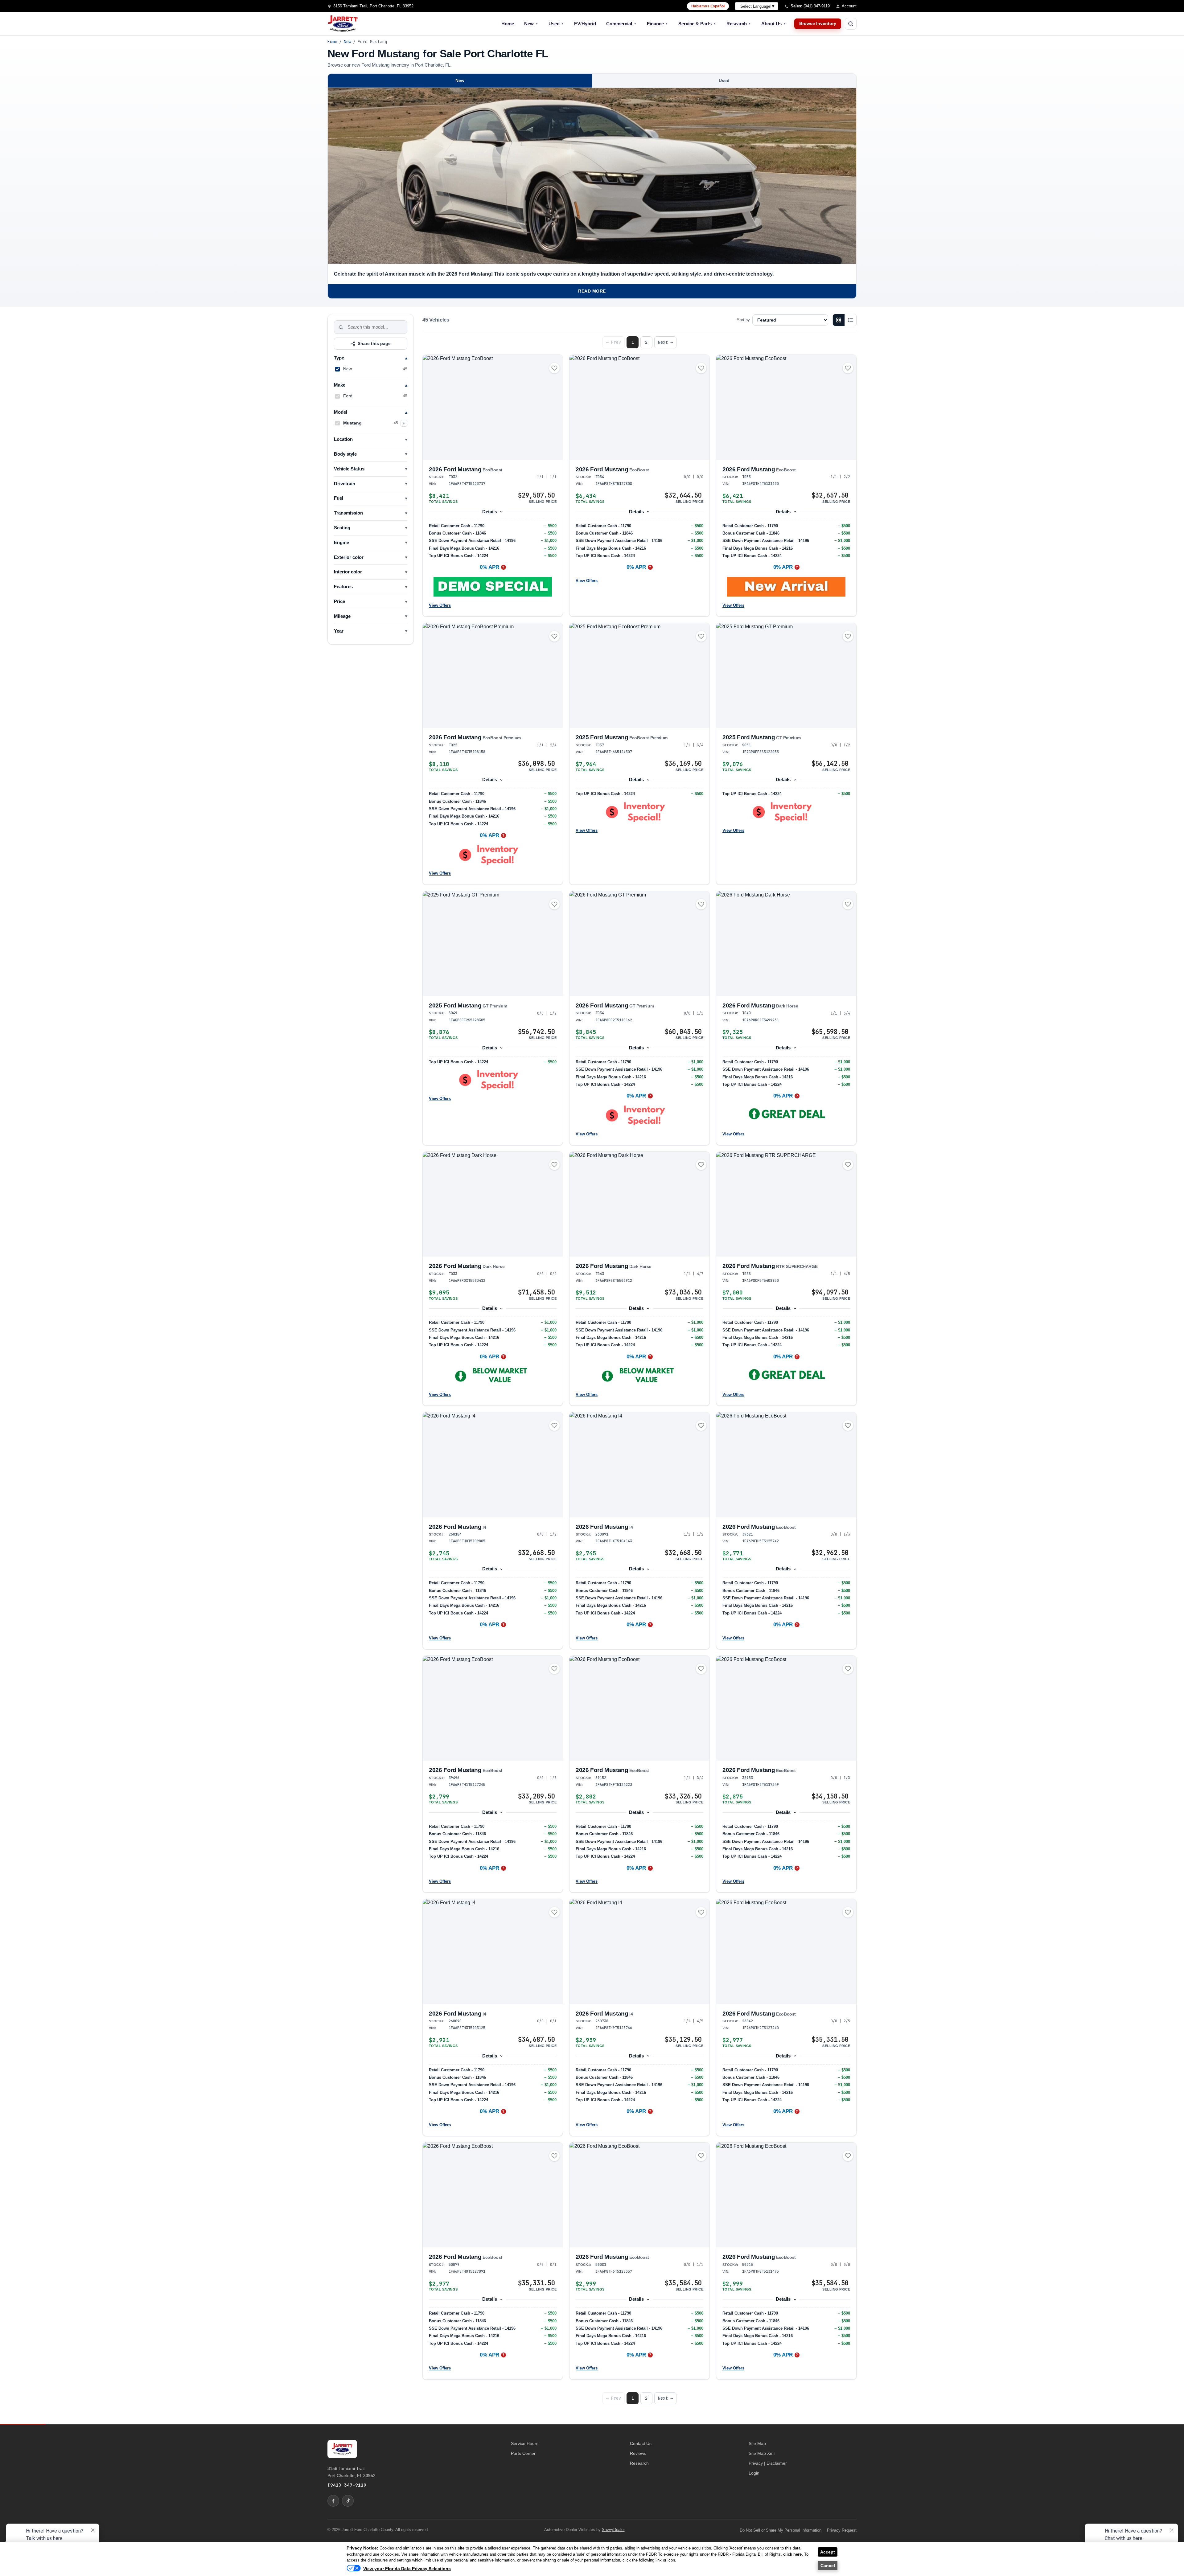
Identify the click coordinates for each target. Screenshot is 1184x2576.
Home (508, 24)
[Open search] (851, 24)
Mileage (342, 616)
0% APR (489, 567)
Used (556, 24)
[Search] (341, 327)
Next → (665, 342)
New (531, 24)
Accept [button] (828, 2552)
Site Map (757, 2443)
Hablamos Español (708, 6)
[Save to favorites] (554, 368)
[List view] (850, 320)
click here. (793, 2554)
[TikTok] (348, 2501)
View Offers (440, 605)
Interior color (348, 572)
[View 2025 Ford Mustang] (639, 676)
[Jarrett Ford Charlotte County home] (343, 24)
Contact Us (641, 2443)
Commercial (621, 24)
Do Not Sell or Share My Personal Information (781, 2530)
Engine (341, 543)
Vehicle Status (349, 469)
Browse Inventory (818, 24)
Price (339, 601)
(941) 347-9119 (347, 2485)
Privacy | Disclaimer (768, 2463)
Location (343, 439)
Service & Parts (697, 24)
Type (339, 358)
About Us (774, 24)
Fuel (339, 498)
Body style (345, 454)
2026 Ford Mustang (466, 469)
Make (340, 385)
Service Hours (525, 2443)
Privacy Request (842, 2530)
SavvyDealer (613, 2530)
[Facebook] (333, 2501)
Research (739, 24)
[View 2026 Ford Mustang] (493, 407)
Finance (658, 24)
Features (343, 587)
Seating (342, 528)
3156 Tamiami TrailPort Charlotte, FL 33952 (351, 2472)
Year (339, 631)
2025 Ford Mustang (622, 737)
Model (341, 412)
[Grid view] (839, 320)
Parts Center (523, 2453)
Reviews (638, 2453)
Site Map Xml (762, 2453)
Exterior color (349, 557)
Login (754, 2473)
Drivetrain (345, 484)
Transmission (348, 513)
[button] (493, 587)
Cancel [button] (828, 2566)
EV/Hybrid (585, 24)
